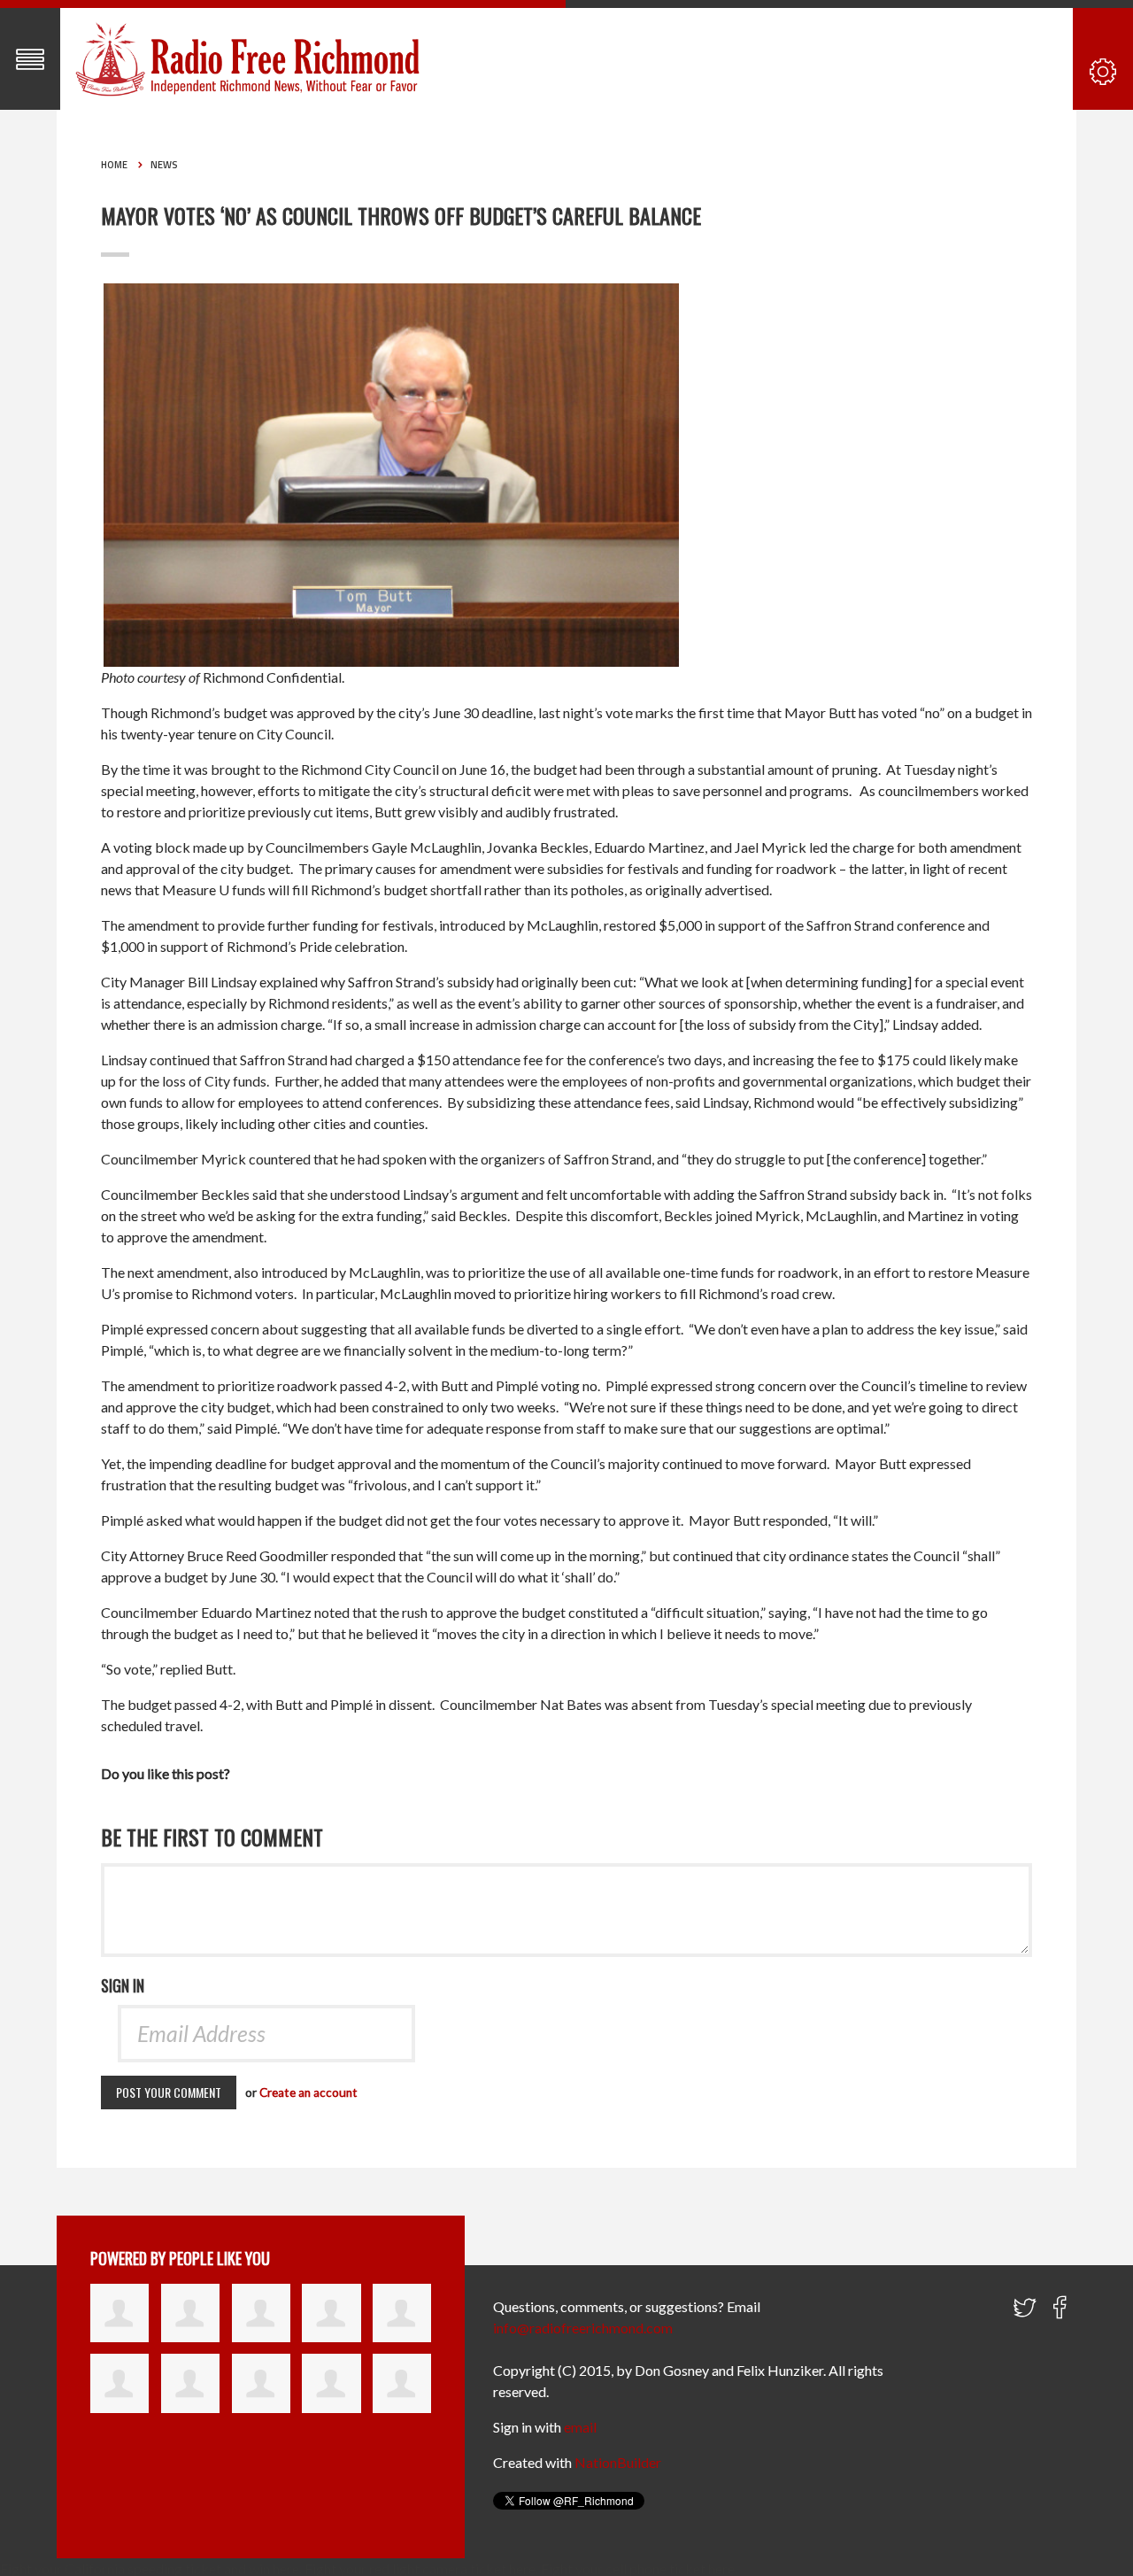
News (164, 165)
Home (114, 165)
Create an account (308, 2093)
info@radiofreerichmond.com (583, 2328)
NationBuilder (618, 2462)
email (580, 2427)
